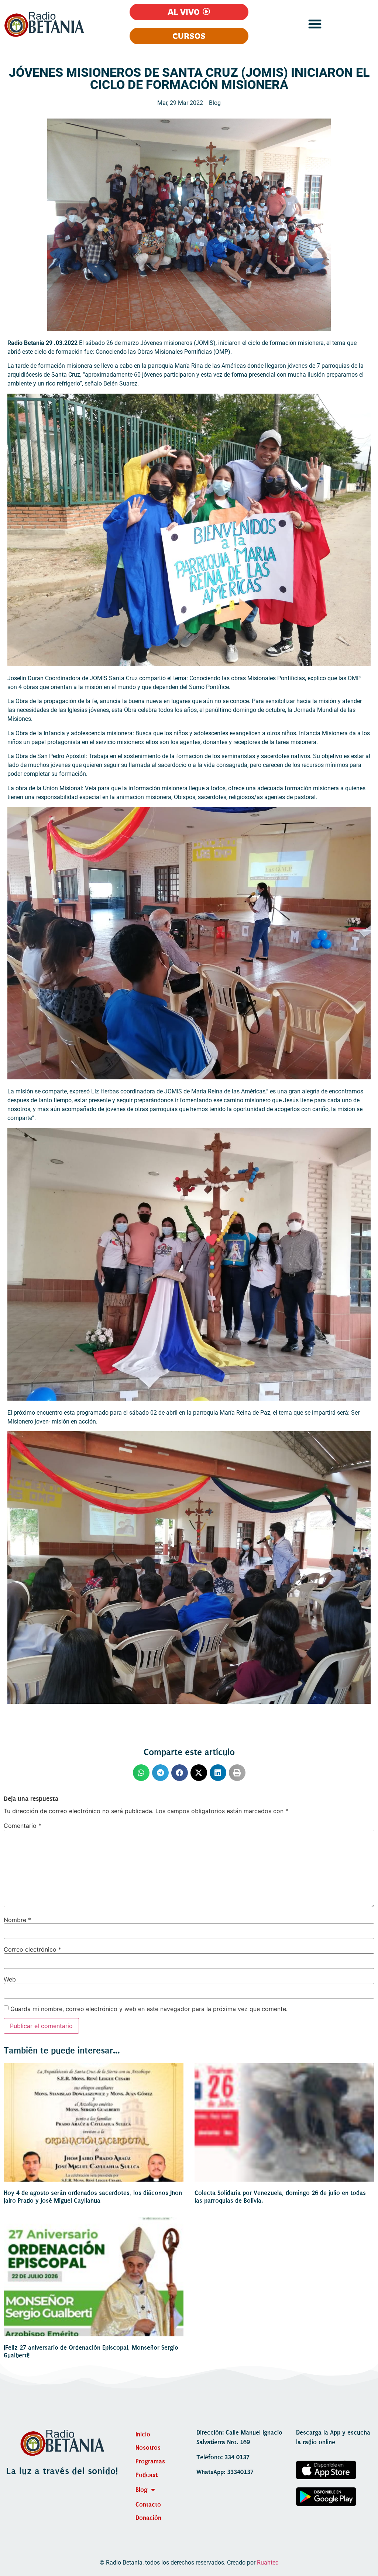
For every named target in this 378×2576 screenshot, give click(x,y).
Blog (215, 103)
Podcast (147, 2475)
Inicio (143, 2434)
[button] (315, 24)
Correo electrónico (32, 1949)
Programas (150, 2461)
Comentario (23, 1826)
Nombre (17, 1920)
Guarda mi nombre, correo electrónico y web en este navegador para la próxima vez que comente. (149, 2009)
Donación (148, 2518)
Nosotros (148, 2448)
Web (10, 1979)
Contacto (148, 2505)
